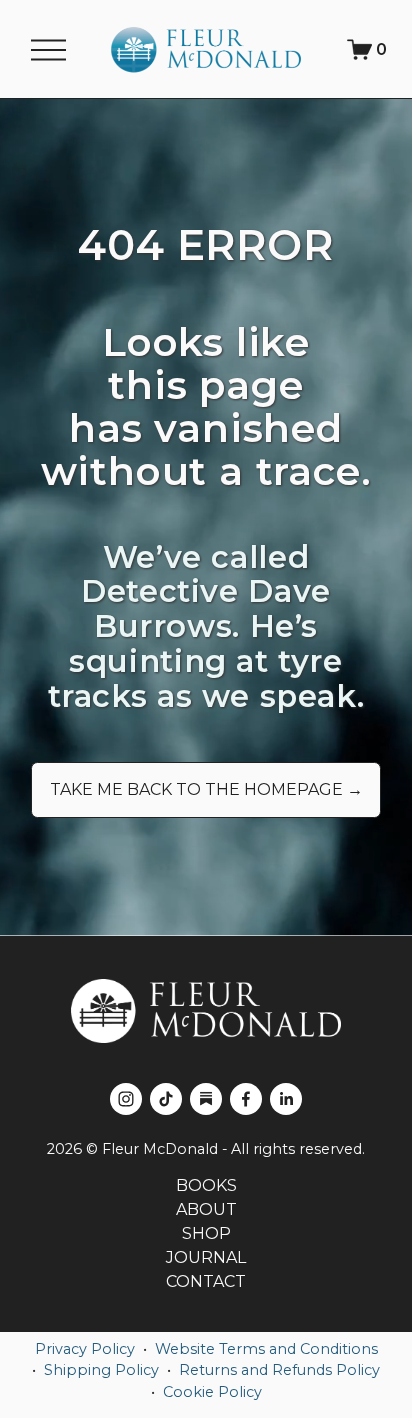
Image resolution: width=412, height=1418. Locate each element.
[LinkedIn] (286, 1099)
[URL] (206, 1099)
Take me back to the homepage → (206, 789)
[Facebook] (246, 1099)
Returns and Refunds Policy (279, 1370)
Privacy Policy (85, 1349)
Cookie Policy (212, 1392)
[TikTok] (166, 1099)
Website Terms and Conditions (266, 1349)
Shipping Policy (101, 1370)
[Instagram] (126, 1099)
